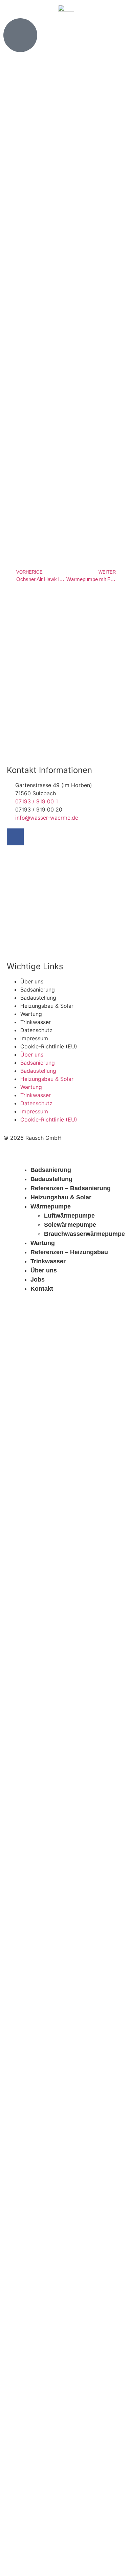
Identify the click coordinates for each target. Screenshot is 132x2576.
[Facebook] (15, 837)
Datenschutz (36, 1030)
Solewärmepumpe (70, 1225)
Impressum (34, 1038)
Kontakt (42, 1289)
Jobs (38, 1280)
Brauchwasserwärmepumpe (84, 1234)
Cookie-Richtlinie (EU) (49, 1046)
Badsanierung (38, 990)
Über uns (32, 981)
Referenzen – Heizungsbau (69, 1252)
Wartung (31, 1014)
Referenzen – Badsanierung (71, 1188)
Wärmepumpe (51, 1206)
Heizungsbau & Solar (47, 1006)
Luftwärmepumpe (69, 1216)
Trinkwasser (36, 1022)
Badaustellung (38, 998)
